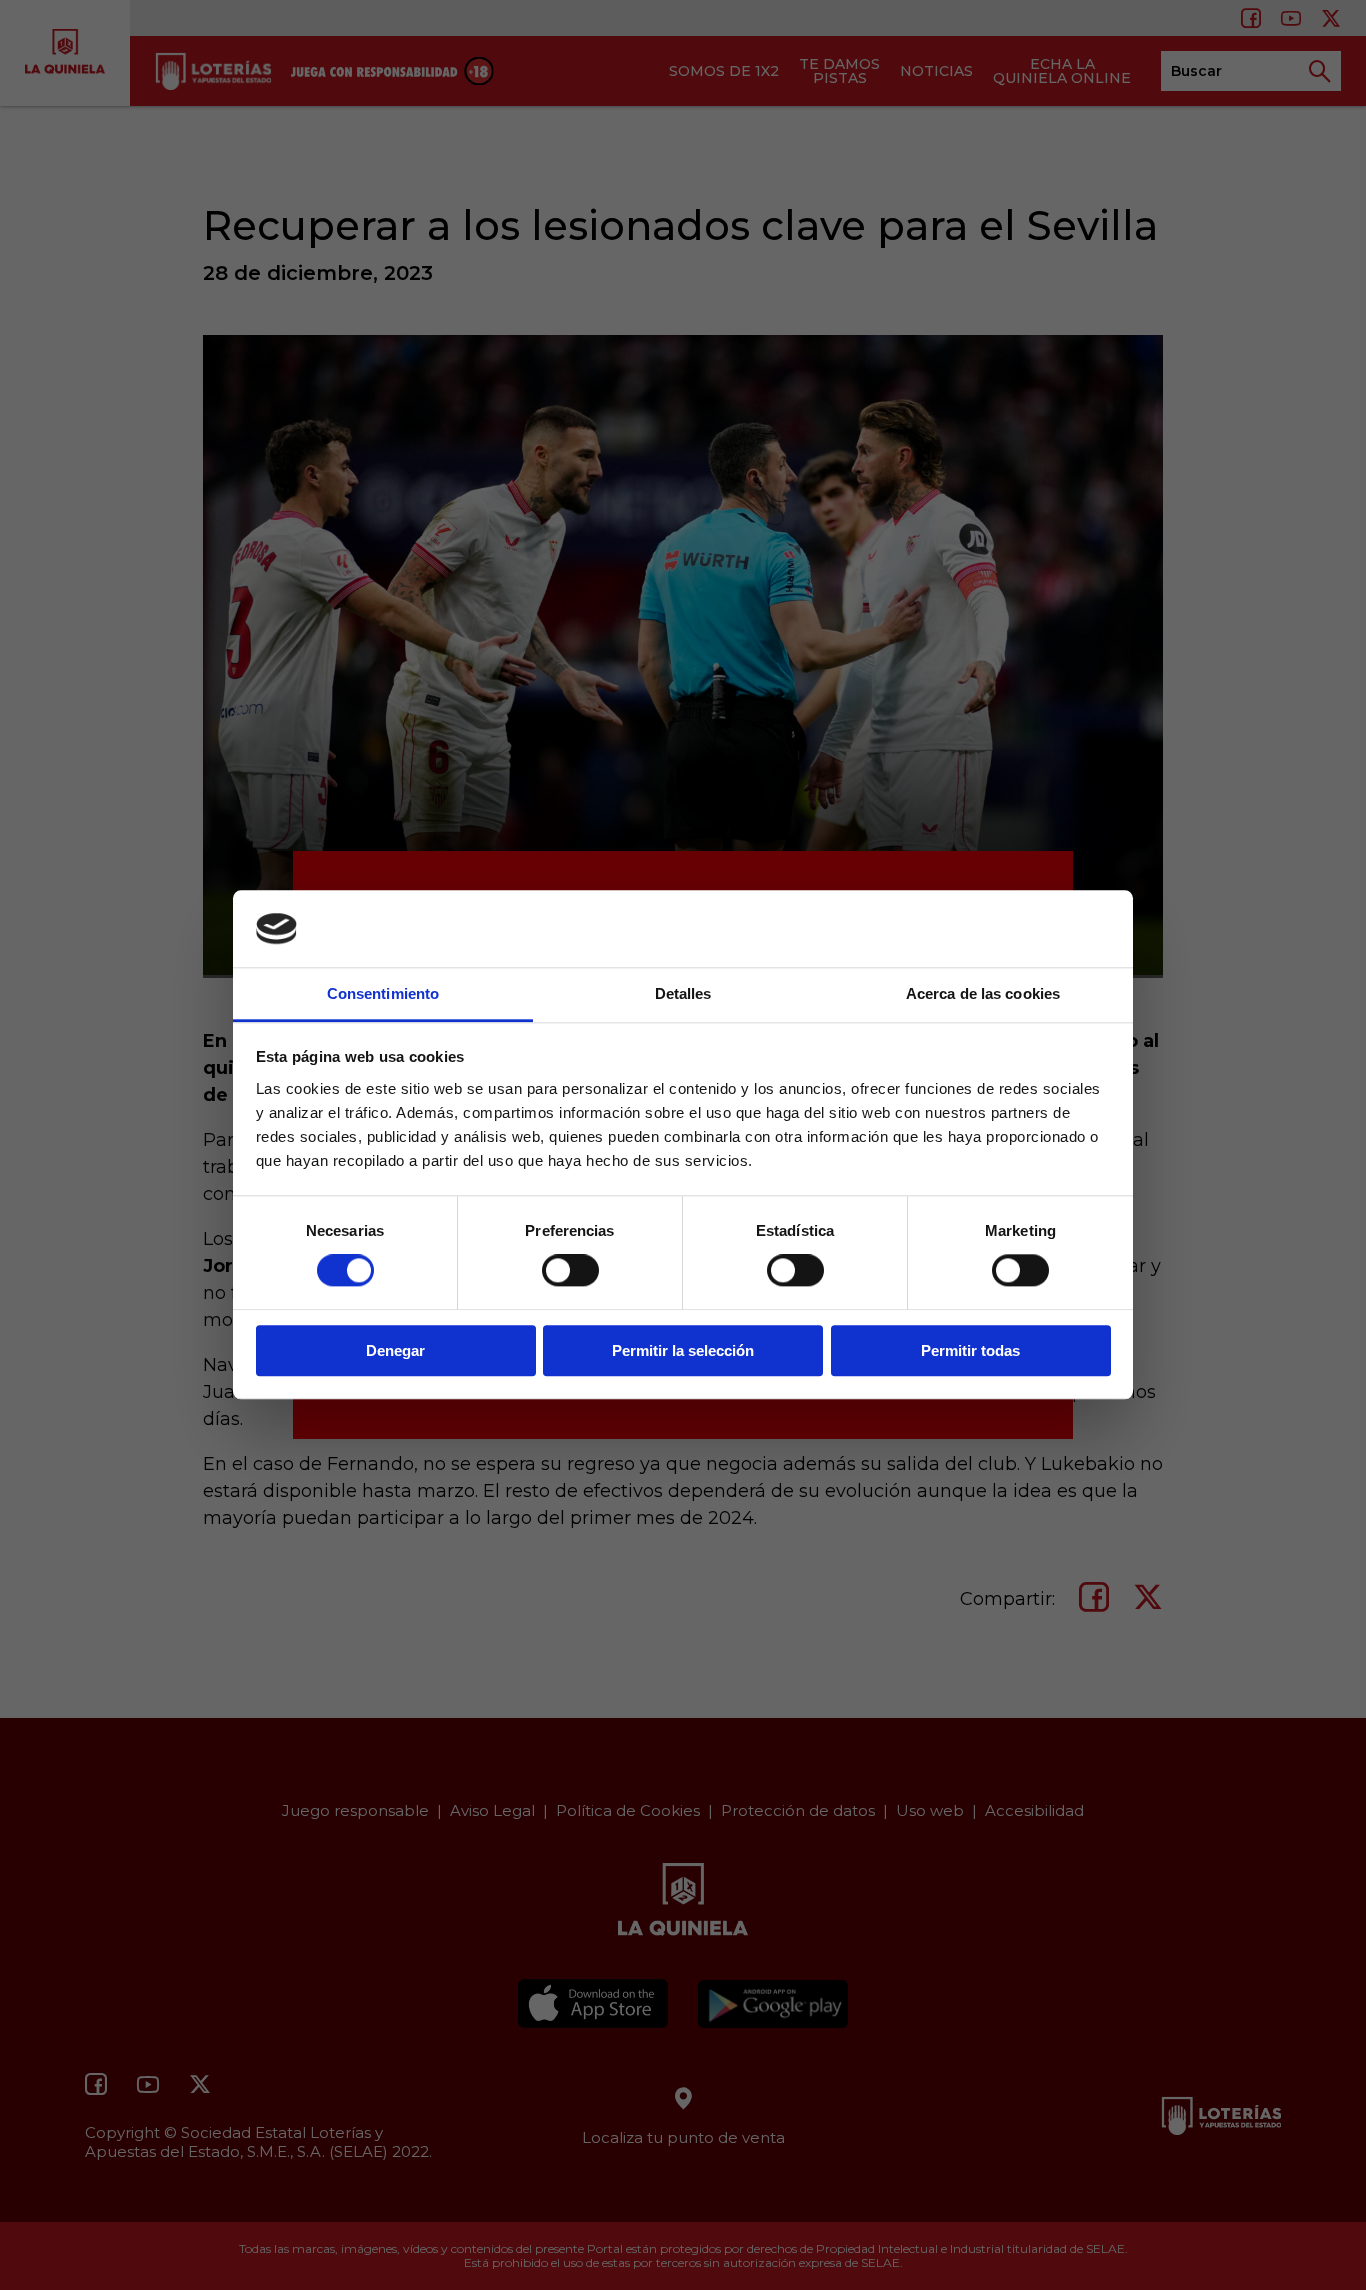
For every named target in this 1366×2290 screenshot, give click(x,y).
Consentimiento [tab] (383, 993)
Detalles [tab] (683, 993)
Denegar (395, 1350)
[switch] (570, 1270)
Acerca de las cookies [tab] (983, 993)
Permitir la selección (683, 1350)
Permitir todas (970, 1350)
